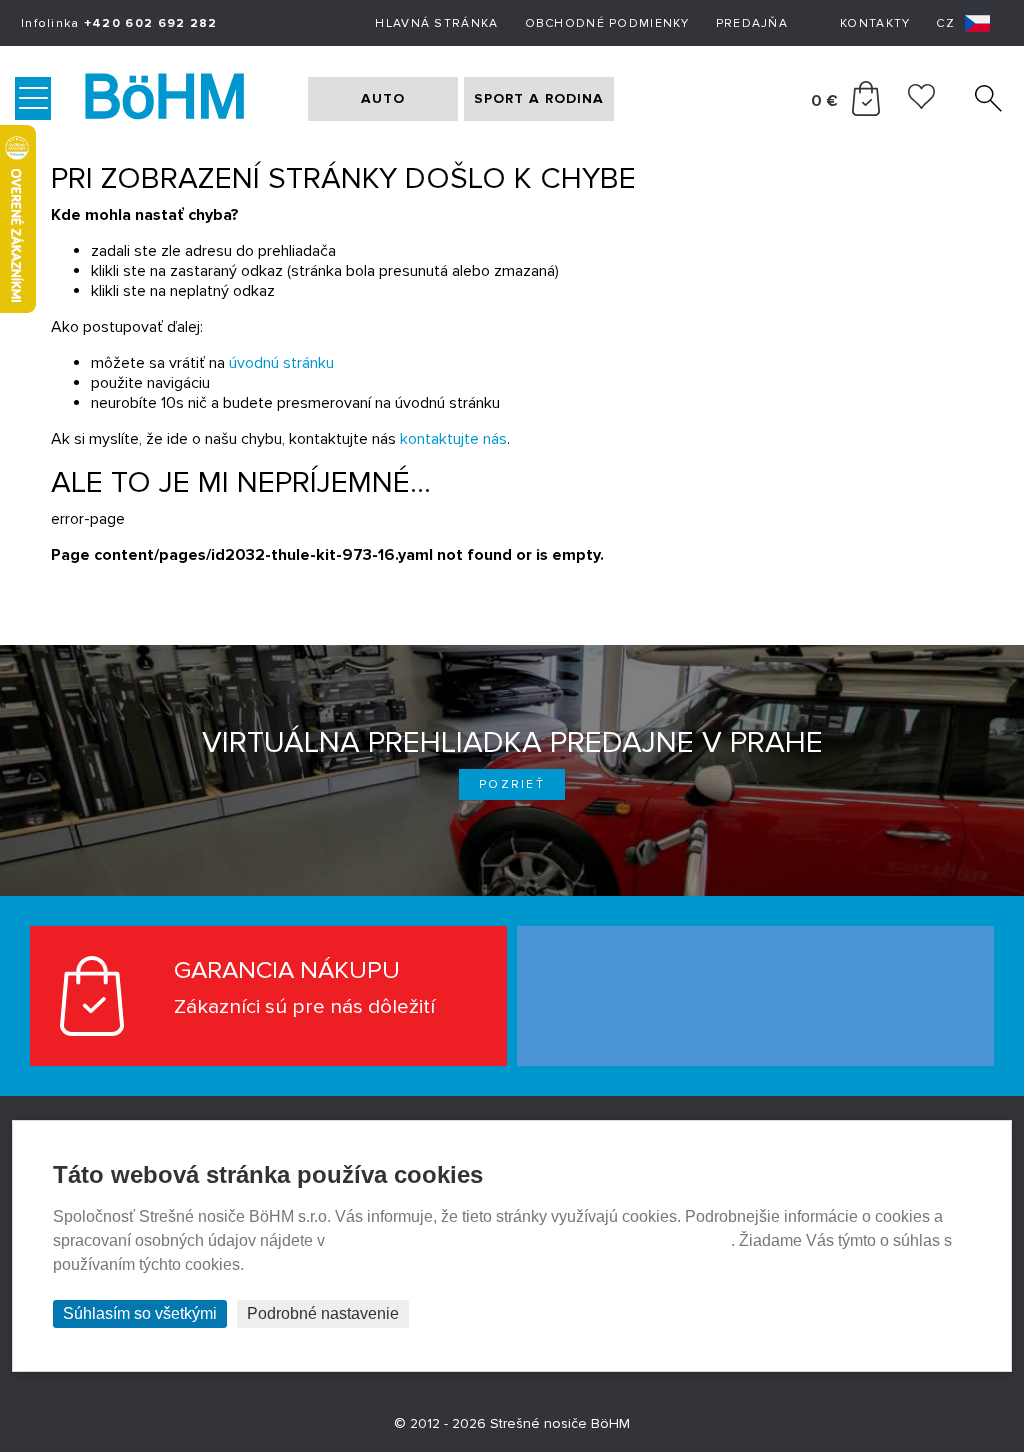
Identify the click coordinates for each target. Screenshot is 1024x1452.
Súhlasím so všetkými (140, 1313)
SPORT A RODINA (539, 98)
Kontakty (875, 23)
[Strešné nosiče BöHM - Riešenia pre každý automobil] (184, 99)
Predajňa (752, 23)
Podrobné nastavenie (323, 1313)
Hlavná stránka (436, 23)
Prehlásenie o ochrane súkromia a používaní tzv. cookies (530, 1240)
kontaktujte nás (453, 439)
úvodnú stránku (281, 363)
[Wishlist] (921, 104)
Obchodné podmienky (607, 23)
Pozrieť (512, 784)
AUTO (383, 98)
